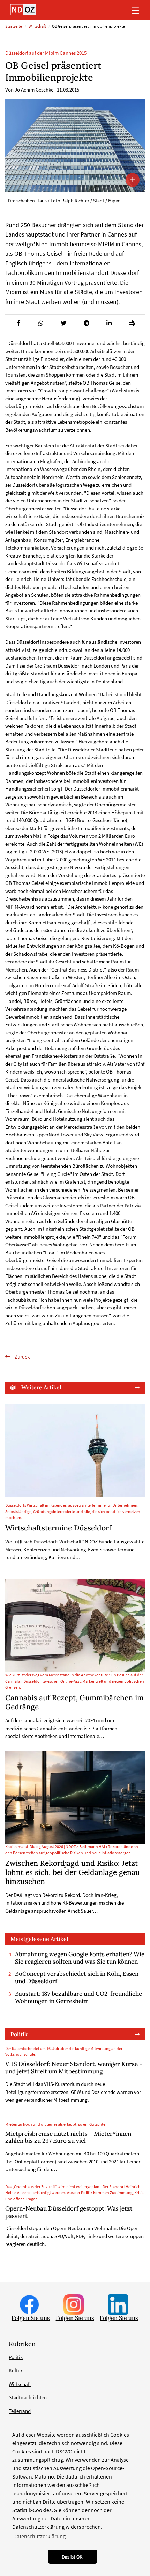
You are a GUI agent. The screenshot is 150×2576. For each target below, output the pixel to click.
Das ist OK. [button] (73, 2557)
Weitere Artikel (41, 1387)
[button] (18, 323)
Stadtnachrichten (28, 2397)
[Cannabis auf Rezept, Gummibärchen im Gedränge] (75, 1626)
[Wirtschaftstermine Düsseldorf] (75, 1451)
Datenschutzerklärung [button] (39, 2536)
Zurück (22, 1357)
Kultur (16, 2370)
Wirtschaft (37, 26)
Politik (19, 2034)
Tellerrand (20, 2411)
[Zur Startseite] (23, 10)
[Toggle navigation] (135, 10)
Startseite (14, 26)
